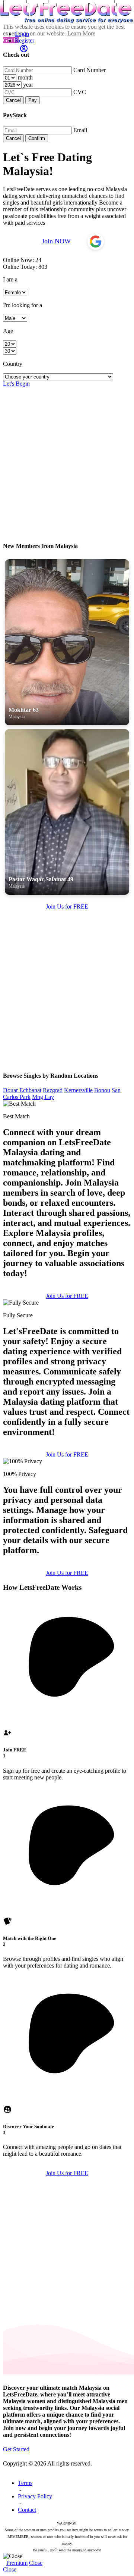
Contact (27, 2510)
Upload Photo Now (71, 1346)
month (25, 77)
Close (36, 2563)
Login (22, 34)
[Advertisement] (67, 454)
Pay (33, 100)
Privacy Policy (35, 2496)
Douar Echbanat (22, 1090)
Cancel (13, 100)
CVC (80, 92)
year (28, 85)
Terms (25, 2483)
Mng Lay (43, 1097)
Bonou (102, 1090)
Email (80, 130)
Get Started (16, 2449)
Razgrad (53, 1090)
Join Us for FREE (67, 907)
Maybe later (67, 1363)
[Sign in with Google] (96, 242)
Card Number (90, 70)
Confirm (37, 138)
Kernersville (78, 1090)
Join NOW (56, 241)
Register (25, 41)
